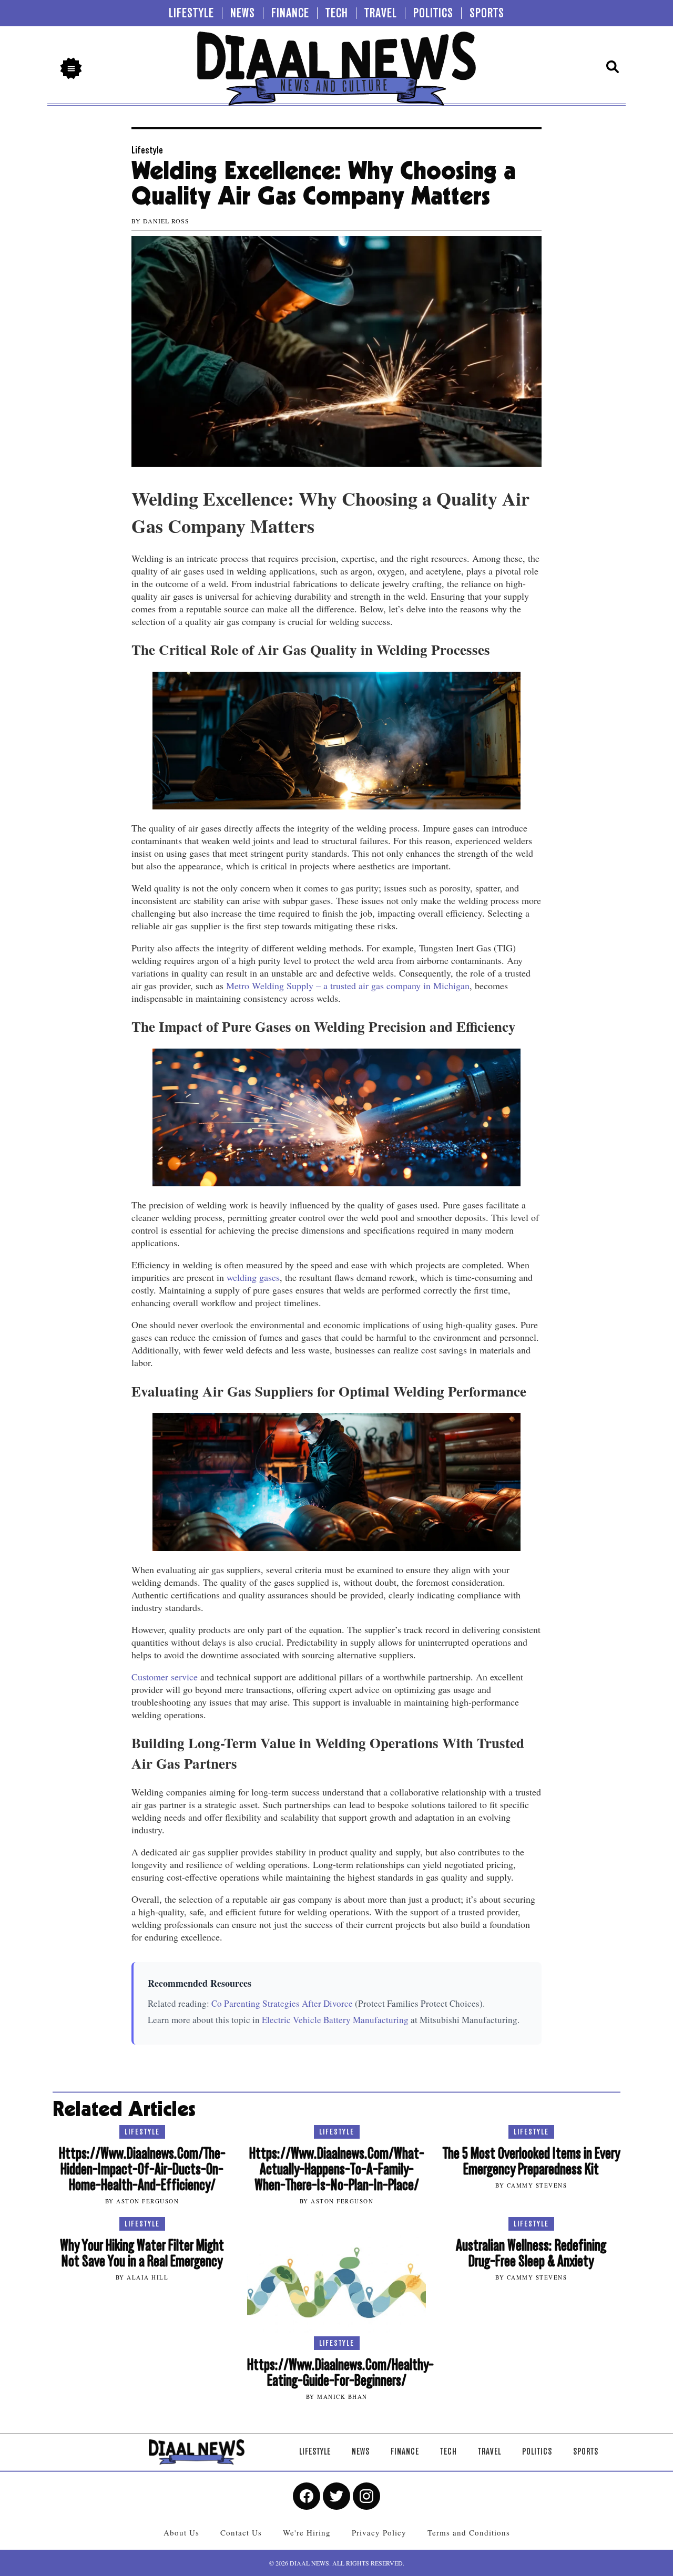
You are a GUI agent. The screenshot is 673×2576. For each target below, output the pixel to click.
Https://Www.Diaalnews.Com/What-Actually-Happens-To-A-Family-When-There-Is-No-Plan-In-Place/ (337, 2169)
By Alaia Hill (142, 2277)
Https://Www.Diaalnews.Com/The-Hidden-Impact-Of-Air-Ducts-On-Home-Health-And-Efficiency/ (142, 2169)
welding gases (253, 1277)
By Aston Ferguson (142, 2201)
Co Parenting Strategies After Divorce (282, 2003)
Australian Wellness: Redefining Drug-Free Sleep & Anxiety (531, 2254)
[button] (71, 68)
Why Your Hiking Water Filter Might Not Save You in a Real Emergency (142, 2254)
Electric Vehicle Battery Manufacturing (335, 2020)
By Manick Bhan (337, 2397)
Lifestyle (147, 150)
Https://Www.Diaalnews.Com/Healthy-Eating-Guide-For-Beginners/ (340, 2373)
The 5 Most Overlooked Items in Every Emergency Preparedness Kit (531, 2162)
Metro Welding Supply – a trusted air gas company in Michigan (348, 986)
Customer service (165, 1677)
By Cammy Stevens (531, 2185)
